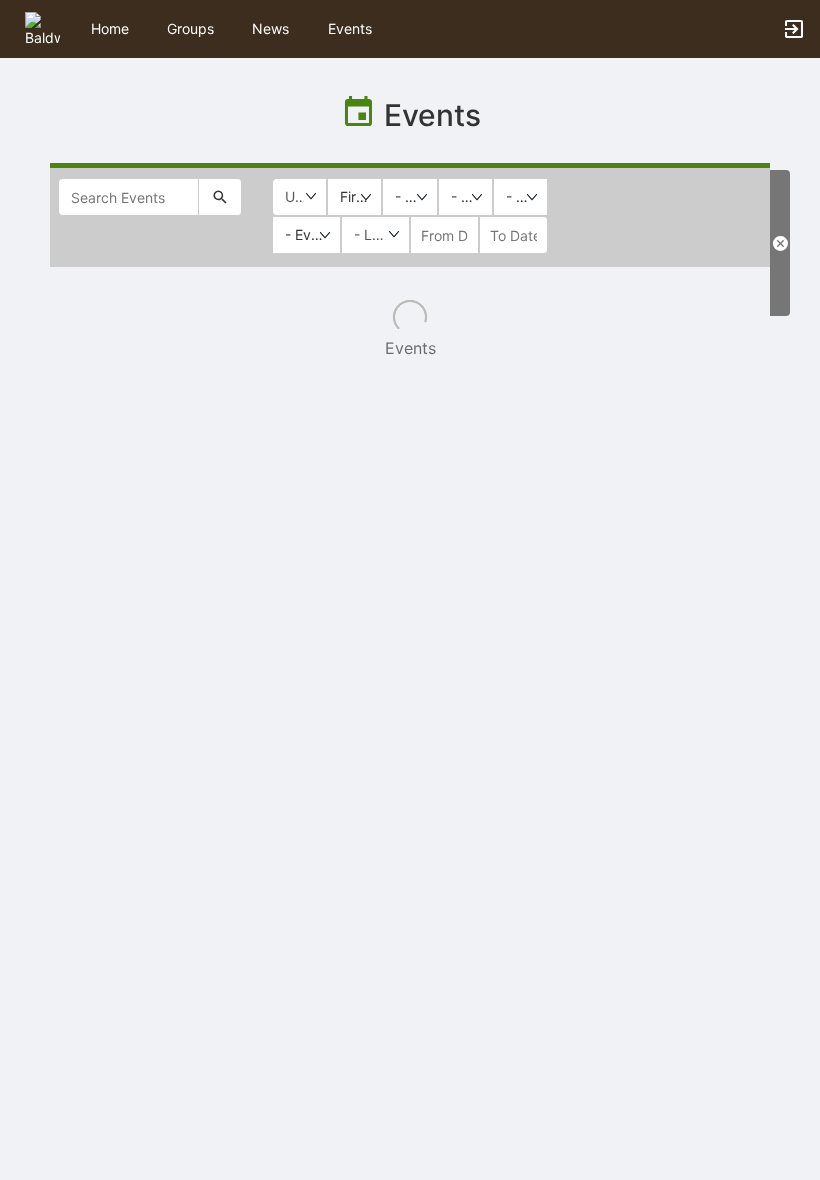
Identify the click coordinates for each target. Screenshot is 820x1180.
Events (350, 28)
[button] (42, 27)
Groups (190, 28)
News (270, 28)
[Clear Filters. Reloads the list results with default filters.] (780, 243)
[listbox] (354, 197)
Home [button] (110, 28)
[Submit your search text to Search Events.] (220, 197)
